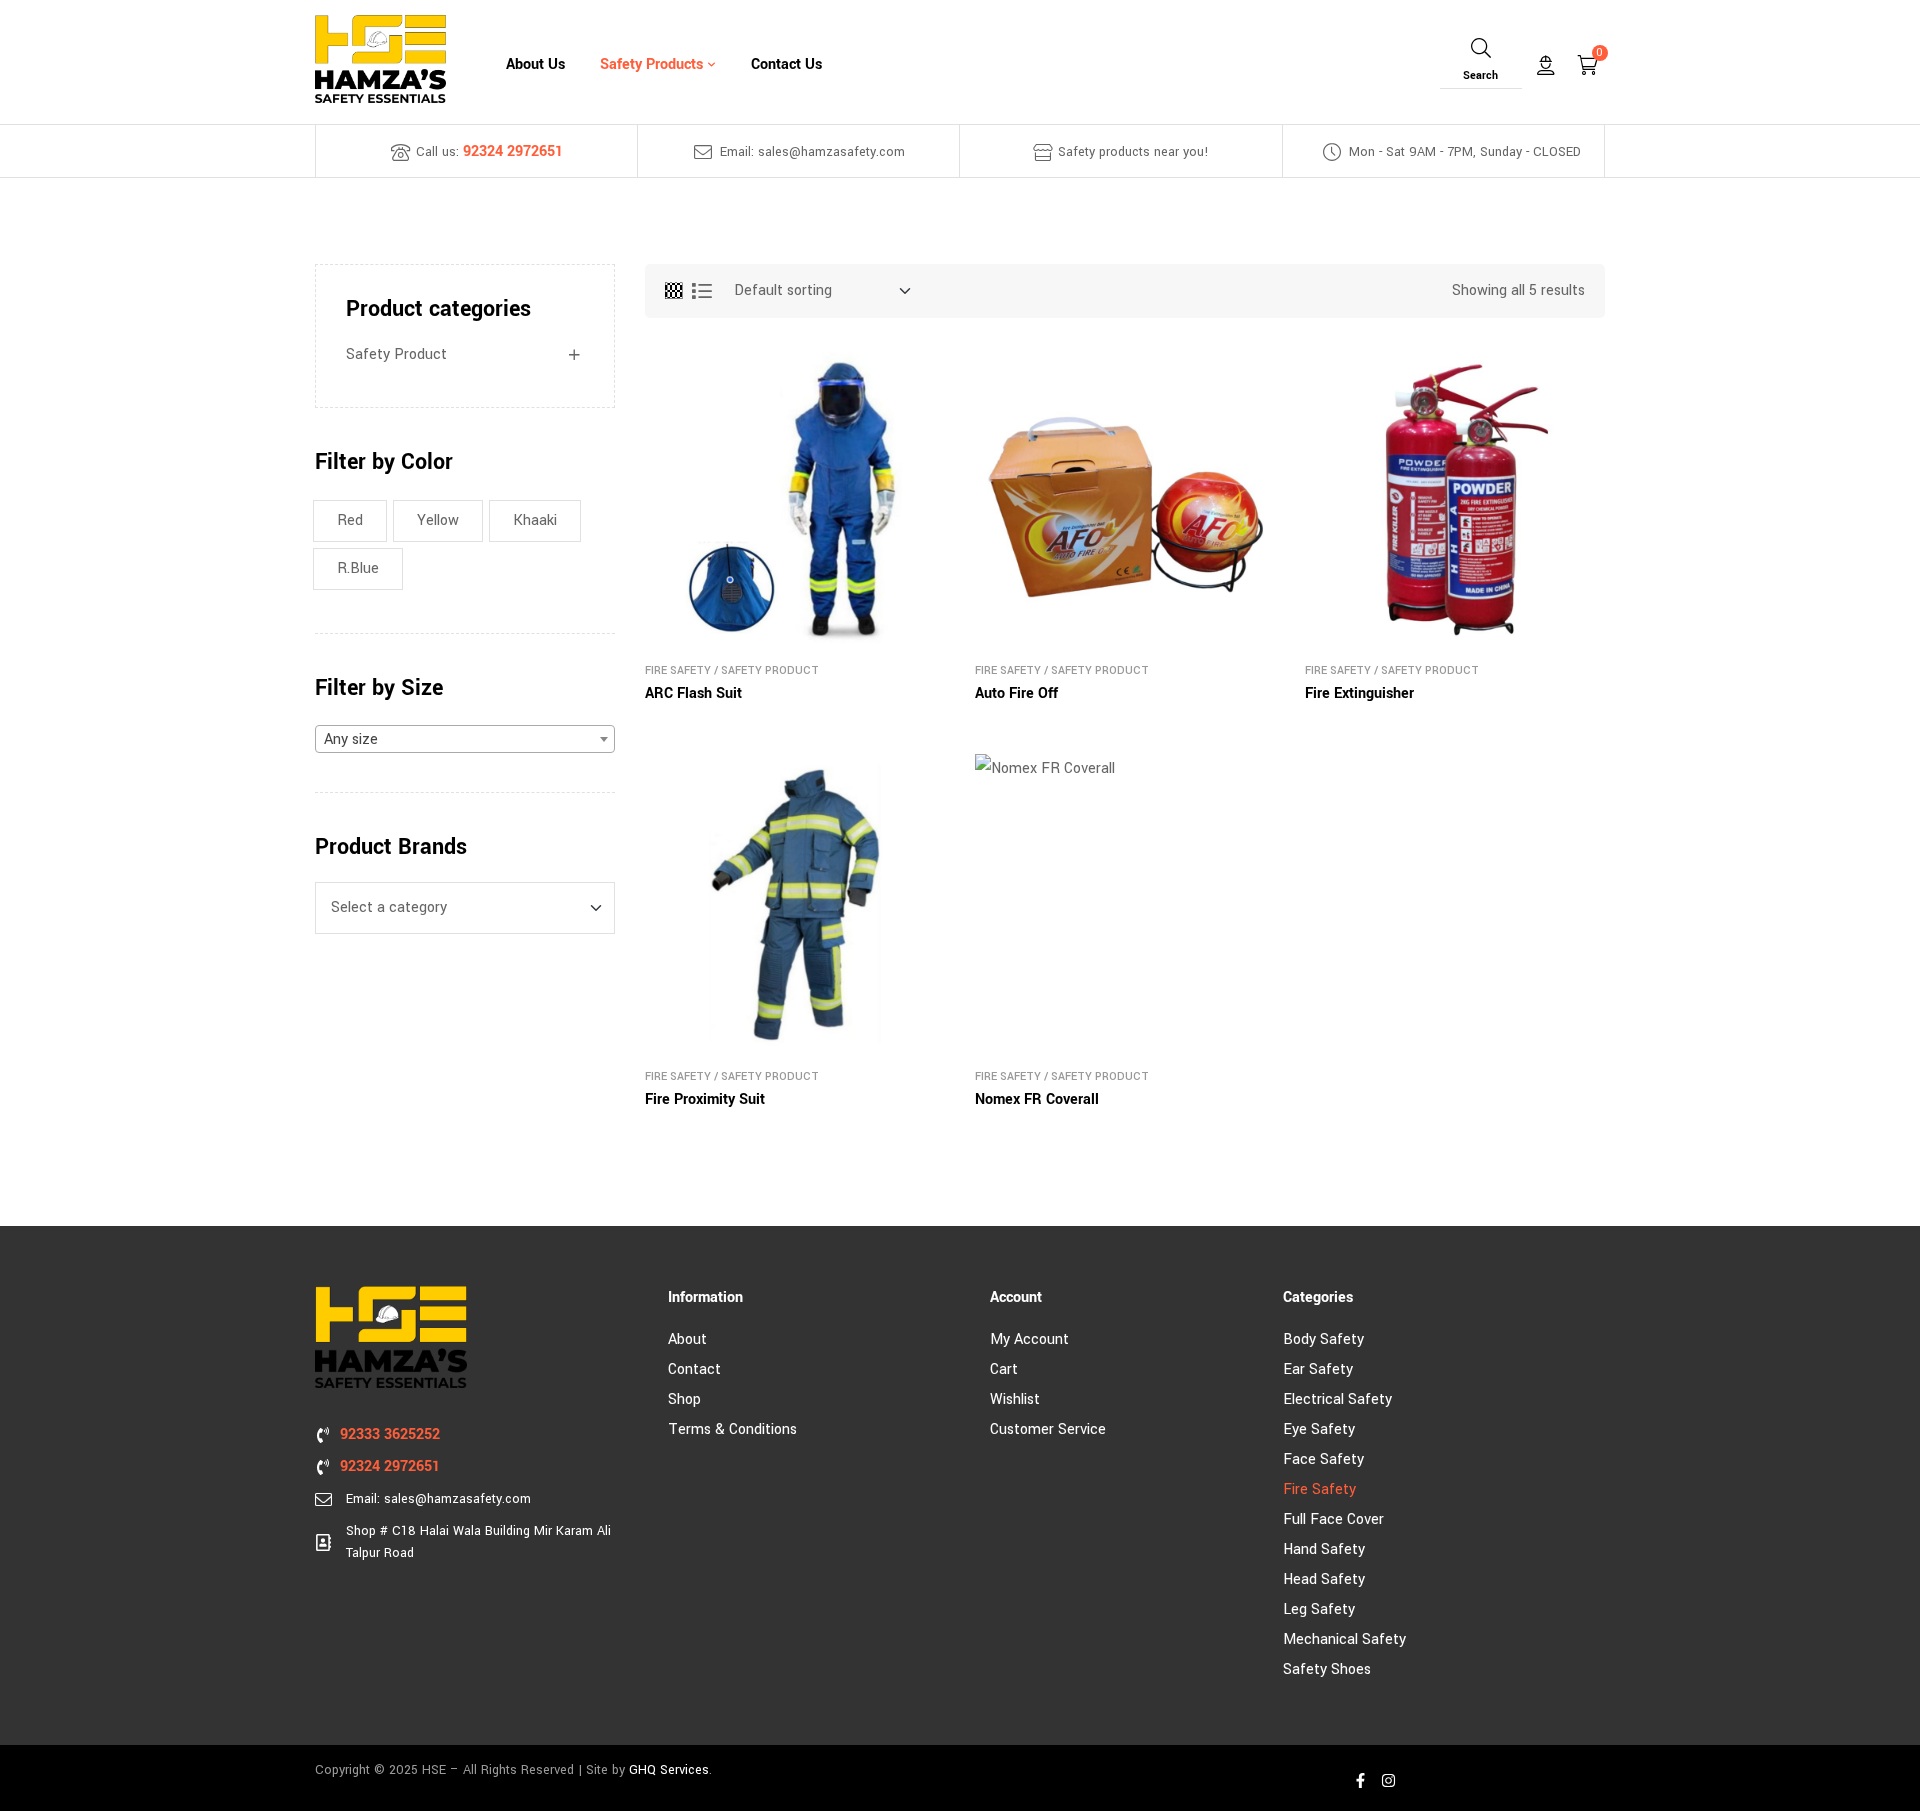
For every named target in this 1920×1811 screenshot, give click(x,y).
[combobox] (465, 739)
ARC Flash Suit (693, 693)
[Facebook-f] (1360, 1780)
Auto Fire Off (1016, 693)
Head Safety (1324, 1579)
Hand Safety (1324, 1549)
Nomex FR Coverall (1037, 1099)
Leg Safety (1319, 1609)
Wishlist (1015, 1399)
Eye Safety (1319, 1429)
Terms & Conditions (732, 1429)
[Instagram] (1388, 1780)
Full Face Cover (1333, 1519)
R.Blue (358, 568)
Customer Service (1048, 1429)
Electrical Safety (1337, 1399)
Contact (694, 1369)
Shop (684, 1399)
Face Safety (1323, 1459)
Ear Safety (1318, 1369)
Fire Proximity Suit (705, 1099)
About (687, 1339)
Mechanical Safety (1344, 1639)
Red (350, 520)
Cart (1004, 1369)
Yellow (438, 520)
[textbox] (465, 740)
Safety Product (770, 670)
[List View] (702, 291)
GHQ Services (669, 1770)
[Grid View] (673, 291)
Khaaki (535, 520)
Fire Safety (678, 670)
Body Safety (1323, 1339)
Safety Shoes (1327, 1669)
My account (1029, 1339)
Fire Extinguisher (1359, 693)
